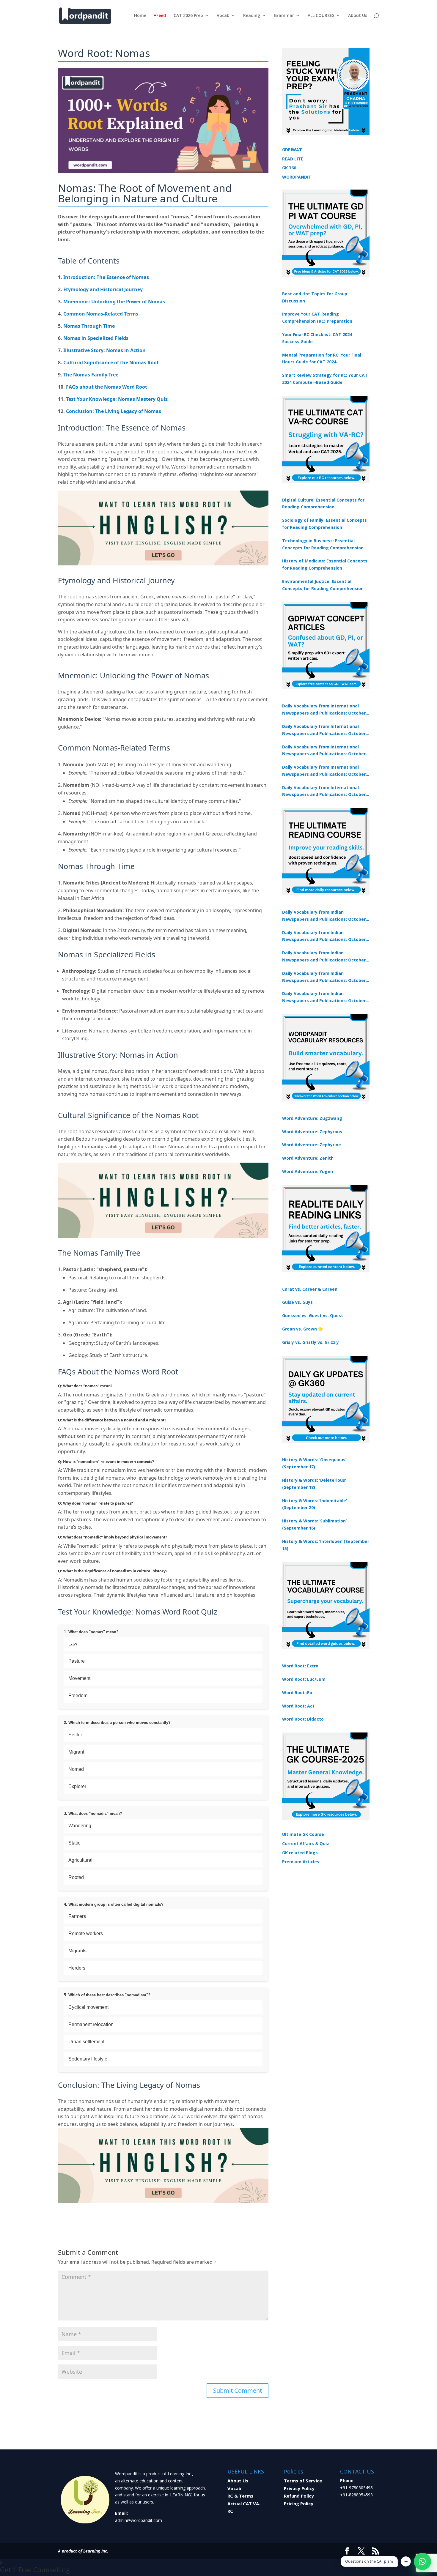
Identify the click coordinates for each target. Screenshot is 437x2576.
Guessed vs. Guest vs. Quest (313, 1315)
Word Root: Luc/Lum (304, 1679)
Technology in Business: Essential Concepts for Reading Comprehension (323, 544)
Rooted (76, 1877)
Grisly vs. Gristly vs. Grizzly (311, 1342)
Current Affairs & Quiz (306, 1843)
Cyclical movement (88, 2007)
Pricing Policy (299, 2504)
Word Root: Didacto (303, 1719)
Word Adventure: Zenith (308, 1158)
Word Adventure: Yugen (308, 1171)
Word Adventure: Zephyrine (312, 1145)
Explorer (77, 1786)
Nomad (76, 1769)
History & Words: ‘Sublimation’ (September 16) (314, 1524)
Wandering (80, 1826)
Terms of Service (303, 2481)
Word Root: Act (298, 1706)
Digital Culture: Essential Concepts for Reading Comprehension (323, 503)
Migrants (77, 1951)
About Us (358, 16)
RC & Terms (240, 2496)
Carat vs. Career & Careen (310, 1289)
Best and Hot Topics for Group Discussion (315, 297)
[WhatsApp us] (422, 2561)
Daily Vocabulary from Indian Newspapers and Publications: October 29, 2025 (324, 997)
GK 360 (289, 168)
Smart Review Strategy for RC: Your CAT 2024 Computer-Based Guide (325, 379)
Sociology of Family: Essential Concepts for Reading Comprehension (324, 524)
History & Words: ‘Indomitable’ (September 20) (315, 1504)
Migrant (76, 1752)
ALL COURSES (321, 16)
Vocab (223, 16)
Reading (252, 16)
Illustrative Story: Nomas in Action (104, 350)
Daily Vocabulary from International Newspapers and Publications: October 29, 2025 (324, 792)
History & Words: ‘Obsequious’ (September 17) (314, 1463)
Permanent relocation (91, 2024)
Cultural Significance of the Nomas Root (111, 362)
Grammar (284, 16)
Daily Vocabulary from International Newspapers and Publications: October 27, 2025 (324, 771)
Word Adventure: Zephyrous (312, 1132)
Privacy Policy (299, 2488)
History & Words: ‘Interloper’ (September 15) (326, 1545)
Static (74, 1843)
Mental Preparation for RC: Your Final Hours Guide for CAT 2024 (322, 358)
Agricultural (80, 1860)
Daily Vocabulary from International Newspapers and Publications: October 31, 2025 (324, 710)
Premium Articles (301, 1862)
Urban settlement (86, 2042)
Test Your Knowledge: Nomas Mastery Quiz (117, 399)
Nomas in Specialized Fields (96, 338)
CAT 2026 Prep (188, 16)
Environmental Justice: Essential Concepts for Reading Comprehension (323, 585)
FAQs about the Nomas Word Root (107, 387)
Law (73, 1644)
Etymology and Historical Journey (103, 289)
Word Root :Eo (297, 1693)
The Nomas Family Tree (91, 375)
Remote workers (86, 1933)
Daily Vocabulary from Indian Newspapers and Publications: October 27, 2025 (324, 977)
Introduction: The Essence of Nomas (106, 277)
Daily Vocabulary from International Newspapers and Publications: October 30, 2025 (324, 730)
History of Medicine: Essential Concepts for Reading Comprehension (325, 564)
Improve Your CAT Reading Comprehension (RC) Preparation (317, 317)
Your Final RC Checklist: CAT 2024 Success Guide (317, 338)
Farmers (77, 1916)
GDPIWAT (292, 150)
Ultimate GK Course (303, 1834)
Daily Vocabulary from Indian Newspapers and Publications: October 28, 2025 (324, 957)
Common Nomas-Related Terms (101, 314)
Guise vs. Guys (297, 1302)
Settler (75, 1735)
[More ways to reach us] (406, 2561)
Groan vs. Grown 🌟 (303, 1329)
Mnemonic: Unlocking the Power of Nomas (114, 302)
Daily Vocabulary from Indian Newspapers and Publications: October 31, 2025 (324, 916)
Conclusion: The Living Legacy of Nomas (114, 411)
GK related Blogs (300, 1853)
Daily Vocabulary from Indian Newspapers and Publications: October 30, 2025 (324, 937)
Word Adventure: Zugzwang (312, 1118)
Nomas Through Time (89, 326)
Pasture (77, 1661)
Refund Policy (299, 2496)
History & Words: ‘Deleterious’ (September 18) (314, 1484)
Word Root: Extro (300, 1666)
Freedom (78, 1695)
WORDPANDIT (297, 177)
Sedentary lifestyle (88, 2059)
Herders (77, 1968)
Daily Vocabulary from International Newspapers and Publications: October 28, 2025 (324, 751)
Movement (79, 1678)
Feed (161, 16)
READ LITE (293, 159)
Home (140, 16)
